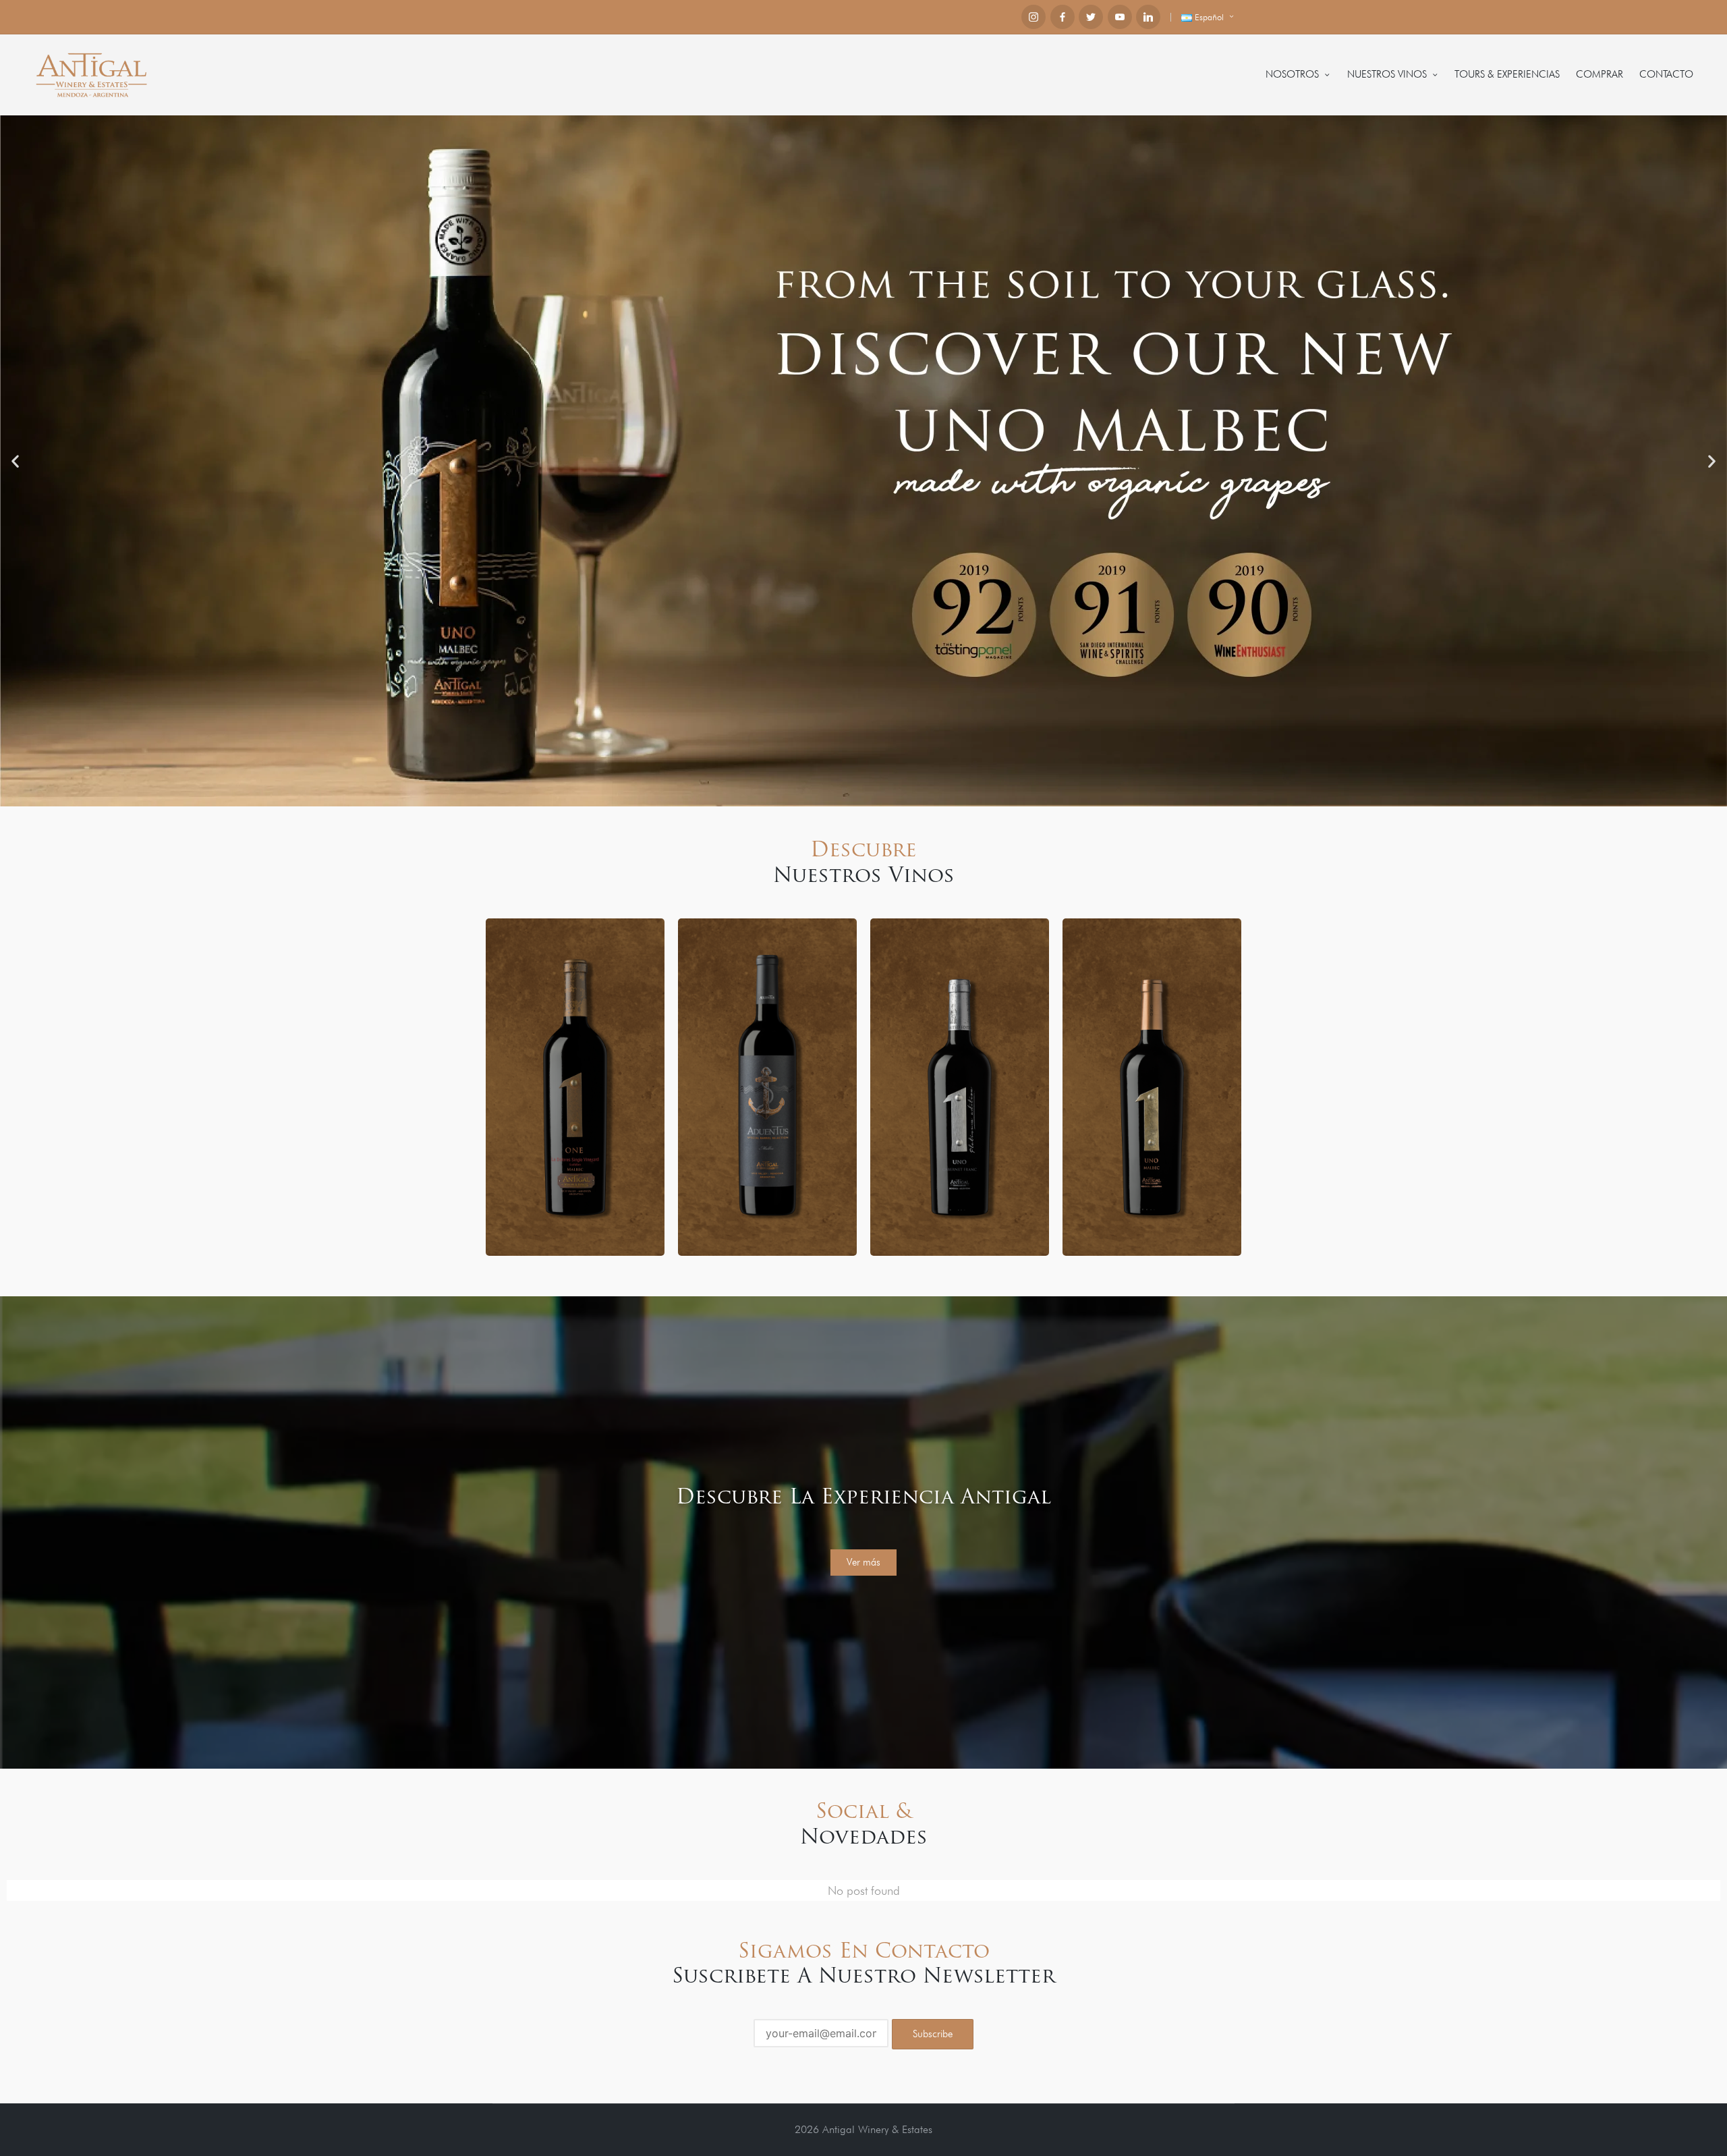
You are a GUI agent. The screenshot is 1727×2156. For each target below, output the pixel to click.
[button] (15, 461)
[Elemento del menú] (1034, 17)
